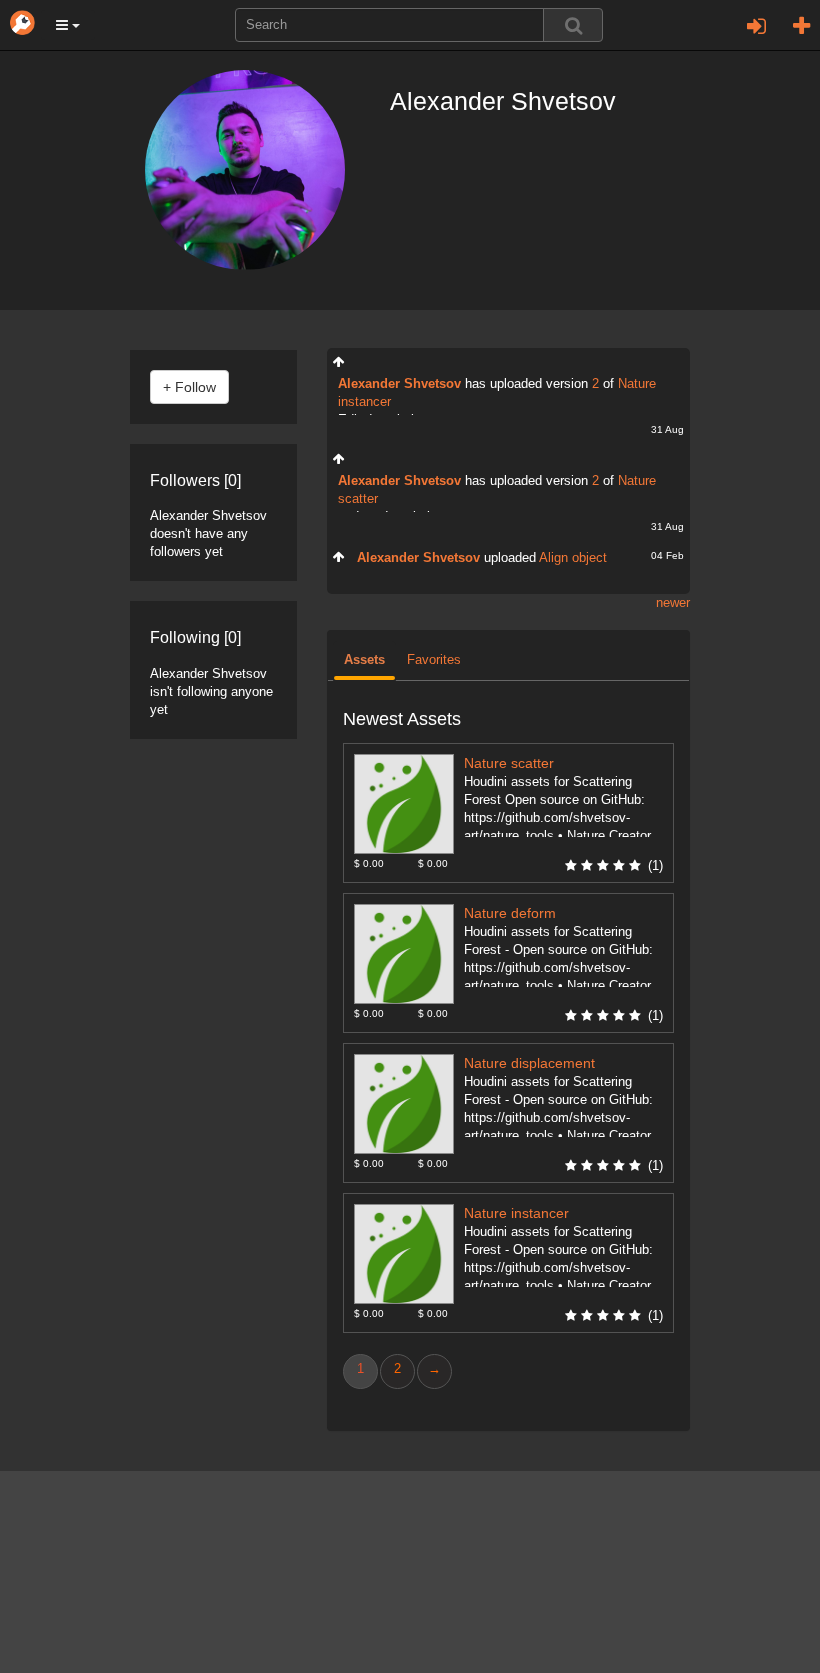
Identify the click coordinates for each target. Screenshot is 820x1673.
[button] (68, 25)
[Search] (573, 25)
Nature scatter (509, 763)
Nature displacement (529, 1063)
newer (673, 603)
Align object (573, 558)
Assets (364, 660)
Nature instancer (516, 1213)
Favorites (434, 660)
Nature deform (510, 913)
